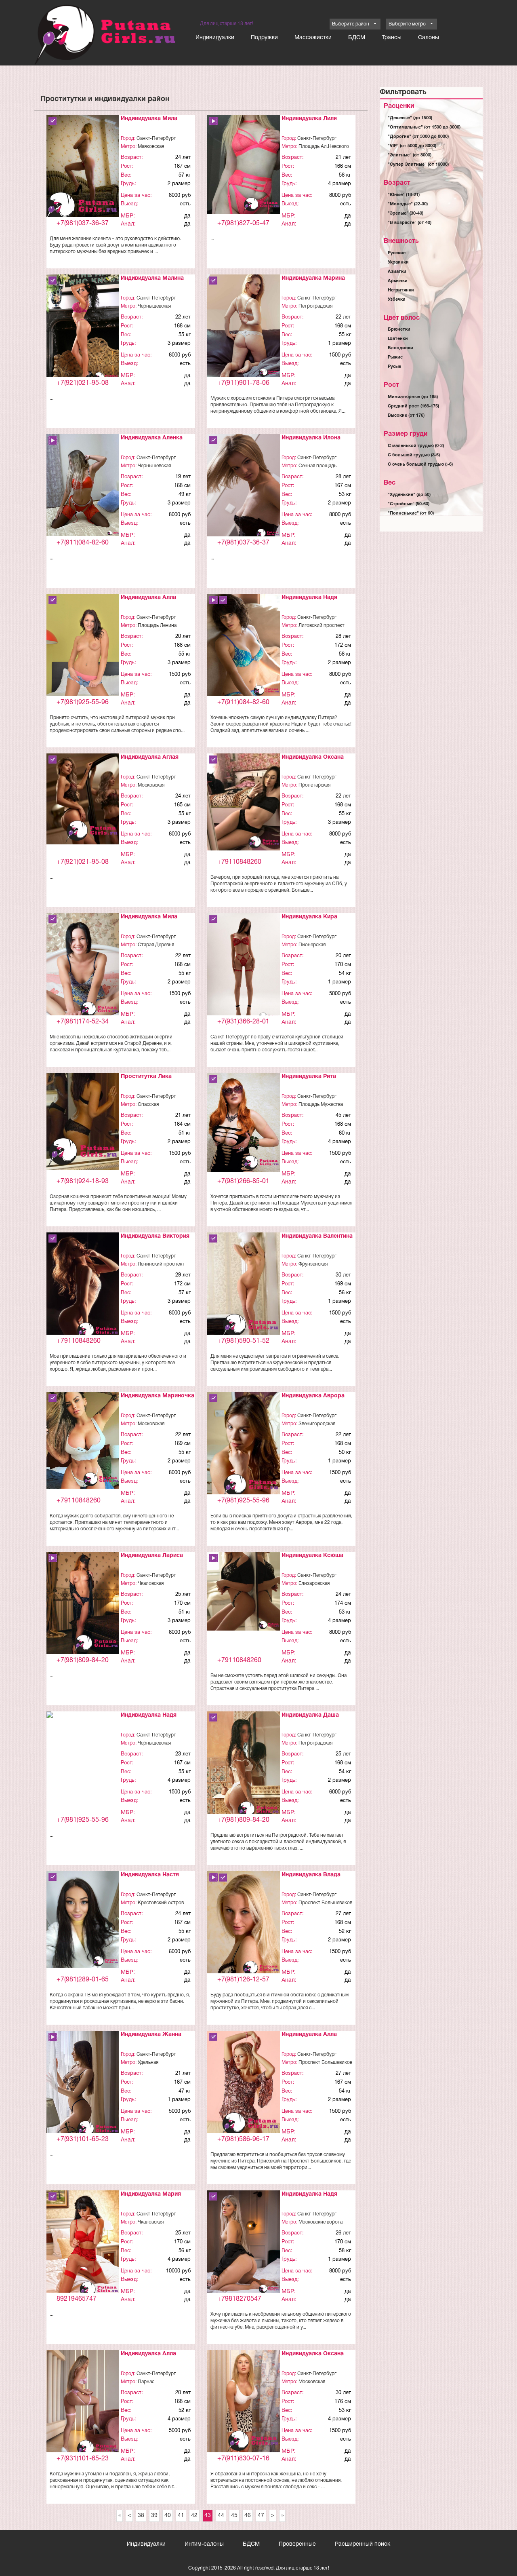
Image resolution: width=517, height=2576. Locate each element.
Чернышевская (154, 306)
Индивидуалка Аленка (152, 438)
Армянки (398, 281)
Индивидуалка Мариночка (158, 1396)
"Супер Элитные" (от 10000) (418, 165)
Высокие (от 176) (406, 416)
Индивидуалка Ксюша (312, 1556)
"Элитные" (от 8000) (410, 155)
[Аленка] (83, 485)
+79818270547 (239, 2299)
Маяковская (151, 147)
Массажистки (313, 38)
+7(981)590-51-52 (243, 1341)
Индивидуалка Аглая (150, 757)
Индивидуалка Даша (310, 1715)
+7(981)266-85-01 (243, 1181)
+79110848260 (239, 862)
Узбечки (397, 300)
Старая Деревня (156, 945)
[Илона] (244, 487)
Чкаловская (151, 1583)
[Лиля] (244, 164)
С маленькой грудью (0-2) (416, 446)
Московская (151, 785)
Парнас (146, 2382)
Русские (397, 253)
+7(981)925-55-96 (83, 703)
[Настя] (83, 1920)
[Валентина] (244, 1286)
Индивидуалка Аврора (313, 1396)
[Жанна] (83, 2085)
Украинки (398, 262)
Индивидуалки (215, 38)
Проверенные (297, 2544)
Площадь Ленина (157, 626)
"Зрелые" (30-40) (406, 213)
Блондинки (400, 348)
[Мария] (83, 2245)
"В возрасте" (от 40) (410, 223)
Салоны (429, 38)
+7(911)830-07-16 (243, 2459)
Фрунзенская (313, 1264)
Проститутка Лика (146, 1077)
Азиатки (397, 272)
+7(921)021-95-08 (83, 383)
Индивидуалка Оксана (313, 757)
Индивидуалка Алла (148, 598)
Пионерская (312, 945)
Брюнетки (399, 329)
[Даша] (244, 1766)
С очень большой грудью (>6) (420, 464)
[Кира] (244, 968)
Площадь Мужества (321, 1104)
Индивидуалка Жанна (151, 2035)
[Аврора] (244, 1446)
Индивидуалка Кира (309, 917)
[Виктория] (83, 1287)
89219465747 (77, 2299)
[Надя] (244, 646)
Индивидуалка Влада (311, 1875)
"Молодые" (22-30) (408, 204)
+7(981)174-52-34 (83, 1022)
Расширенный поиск (363, 2544)
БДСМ (357, 38)
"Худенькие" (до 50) (409, 495)
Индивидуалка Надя (309, 598)
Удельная (148, 2062)
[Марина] (244, 326)
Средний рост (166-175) (413, 406)
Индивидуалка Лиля (309, 119)
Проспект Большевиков (325, 1903)
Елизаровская (314, 1583)
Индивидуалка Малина (152, 278)
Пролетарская (314, 785)
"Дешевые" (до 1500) (410, 118)
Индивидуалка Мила (149, 119)
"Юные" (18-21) (404, 195)
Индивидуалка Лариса (152, 1556)
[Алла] (83, 650)
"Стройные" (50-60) (409, 504)
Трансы (392, 38)
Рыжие (395, 357)
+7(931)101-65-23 (83, 2139)
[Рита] (244, 1123)
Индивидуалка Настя (150, 1875)
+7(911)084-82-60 (83, 543)
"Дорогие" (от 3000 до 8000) (418, 137)
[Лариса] (83, 1604)
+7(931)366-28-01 (243, 1022)
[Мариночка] (83, 1440)
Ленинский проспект (161, 1264)
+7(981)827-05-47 (243, 224)
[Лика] (83, 1121)
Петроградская (315, 306)
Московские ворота (320, 2222)
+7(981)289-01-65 (83, 1980)
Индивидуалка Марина (313, 278)
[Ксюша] (244, 1591)
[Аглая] (83, 799)
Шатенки (398, 339)
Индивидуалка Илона (311, 438)
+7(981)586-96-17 (243, 2139)
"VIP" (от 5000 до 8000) (412, 146)
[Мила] (83, 170)
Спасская (148, 1104)
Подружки (264, 38)
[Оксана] (244, 802)
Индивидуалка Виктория (155, 1236)
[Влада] (244, 1925)
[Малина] (83, 329)
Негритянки (401, 290)
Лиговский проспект (322, 626)
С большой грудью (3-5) (414, 455)
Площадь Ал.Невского (324, 147)
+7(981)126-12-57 (243, 1980)
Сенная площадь (317, 466)
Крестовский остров (161, 1903)
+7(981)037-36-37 (83, 224)
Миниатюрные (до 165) (413, 397)
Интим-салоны (204, 2544)
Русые (394, 367)
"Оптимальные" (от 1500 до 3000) (424, 127)
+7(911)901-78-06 (243, 383)
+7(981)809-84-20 (83, 1660)
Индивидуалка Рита (309, 1077)
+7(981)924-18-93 (83, 1181)
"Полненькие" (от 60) (411, 513)
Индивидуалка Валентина (317, 1236)
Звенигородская (317, 1424)
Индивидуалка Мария (151, 2194)
